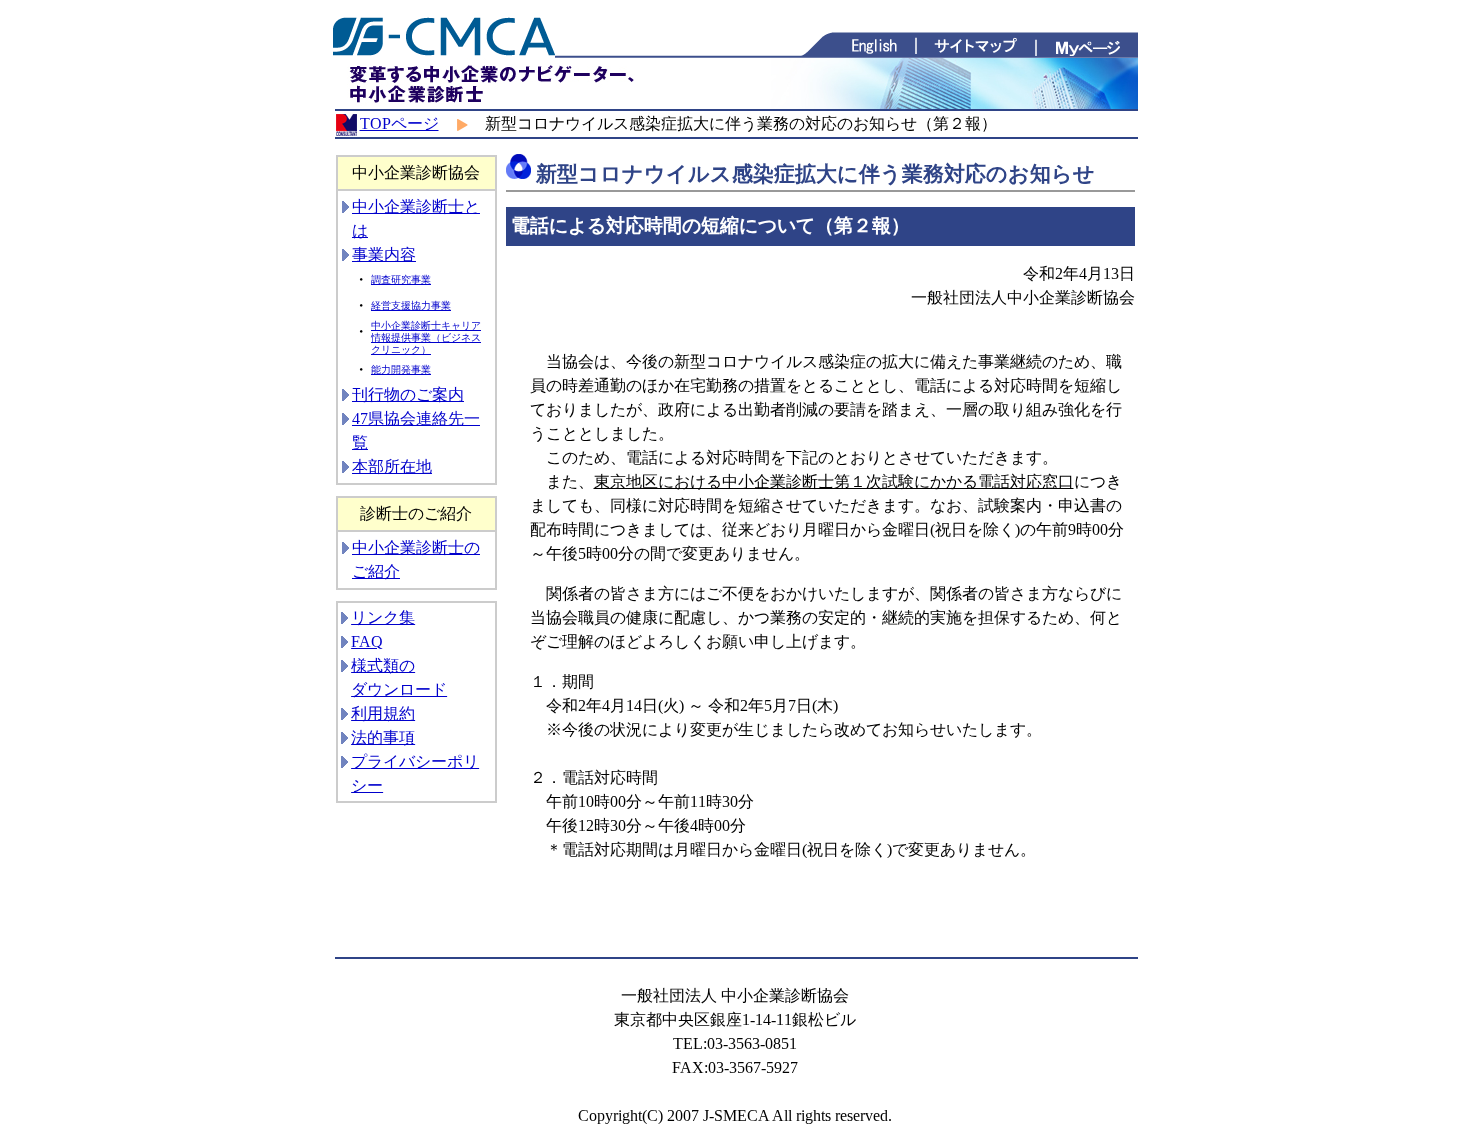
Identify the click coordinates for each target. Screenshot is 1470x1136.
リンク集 (383, 617)
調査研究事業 (401, 279)
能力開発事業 (401, 369)
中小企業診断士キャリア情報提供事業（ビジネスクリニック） (426, 337)
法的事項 (383, 737)
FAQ (367, 641)
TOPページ (399, 123)
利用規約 (383, 713)
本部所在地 (392, 466)
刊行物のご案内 (408, 394)
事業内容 (384, 254)
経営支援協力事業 (411, 305)
